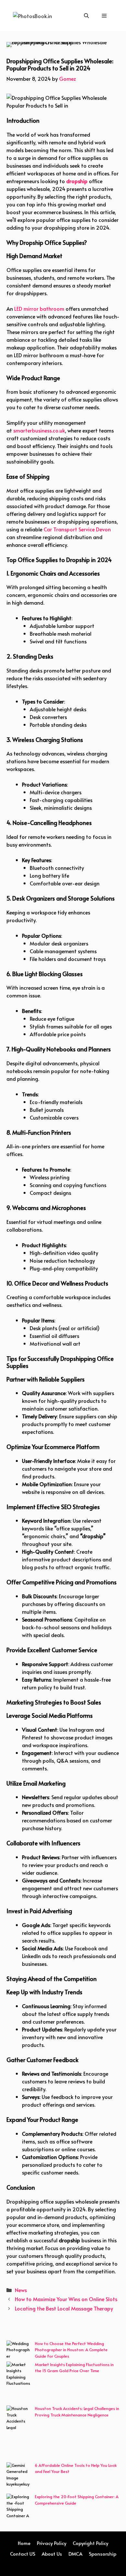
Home (24, 2543)
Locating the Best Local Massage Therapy (64, 2308)
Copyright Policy (90, 2543)
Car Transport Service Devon (77, 529)
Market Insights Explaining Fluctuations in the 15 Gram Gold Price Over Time (74, 2368)
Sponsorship (103, 2554)
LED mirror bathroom (39, 308)
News (21, 2290)
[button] (86, 15)
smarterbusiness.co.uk (39, 430)
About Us (52, 2554)
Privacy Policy (52, 2543)
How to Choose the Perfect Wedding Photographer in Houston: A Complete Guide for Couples (71, 2350)
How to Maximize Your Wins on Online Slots (66, 2299)
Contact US (23, 2554)
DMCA (75, 2554)
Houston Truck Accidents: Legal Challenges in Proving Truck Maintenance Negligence (77, 2412)
